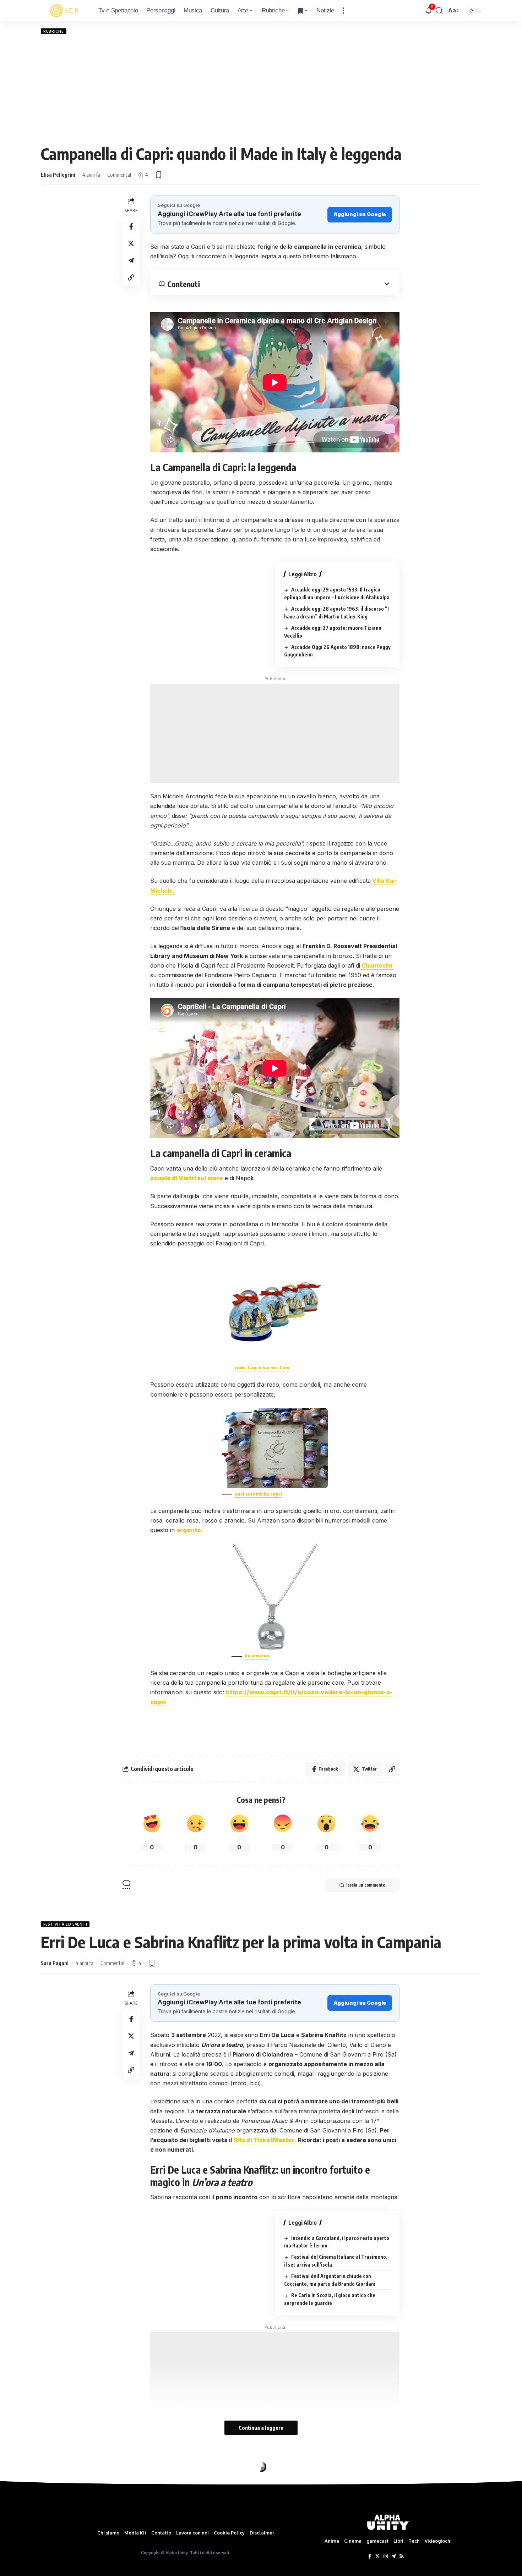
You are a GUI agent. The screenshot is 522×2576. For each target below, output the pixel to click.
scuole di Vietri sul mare (187, 1178)
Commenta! (119, 175)
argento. (190, 1530)
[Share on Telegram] (131, 260)
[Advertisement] (261, 89)
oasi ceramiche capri (258, 1494)
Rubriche (54, 31)
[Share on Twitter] (131, 243)
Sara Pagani (55, 1963)
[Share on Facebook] (131, 226)
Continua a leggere (261, 2428)
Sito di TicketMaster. (265, 2140)
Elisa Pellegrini (58, 175)
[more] (343, 11)
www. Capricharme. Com (262, 1367)
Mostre (52, 2466)
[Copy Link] (131, 277)
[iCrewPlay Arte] (64, 11)
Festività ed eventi (65, 1924)
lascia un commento (366, 1885)
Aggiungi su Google (360, 214)
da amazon (257, 1656)
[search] (439, 11)
